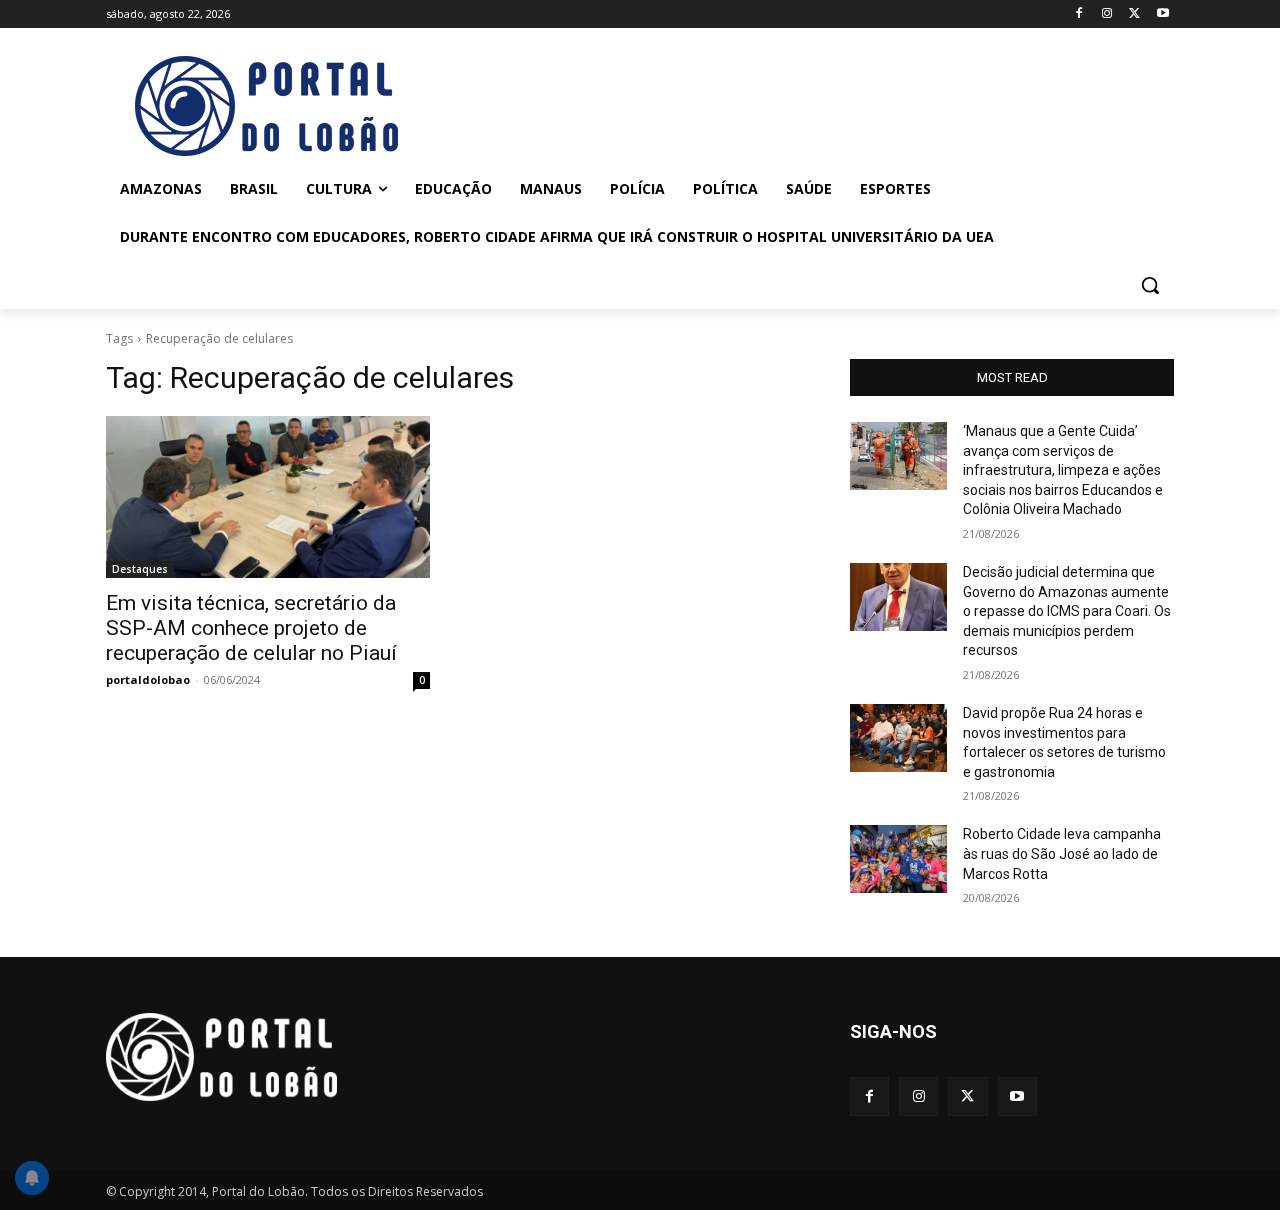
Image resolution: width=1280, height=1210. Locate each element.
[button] (1150, 285)
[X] (1134, 14)
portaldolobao (148, 679)
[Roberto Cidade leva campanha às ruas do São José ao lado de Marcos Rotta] (898, 859)
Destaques (140, 569)
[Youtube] (1162, 14)
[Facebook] (1079, 14)
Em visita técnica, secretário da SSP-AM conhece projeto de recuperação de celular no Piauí (251, 628)
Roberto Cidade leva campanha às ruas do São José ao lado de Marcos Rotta (1062, 853)
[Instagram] (1107, 14)
